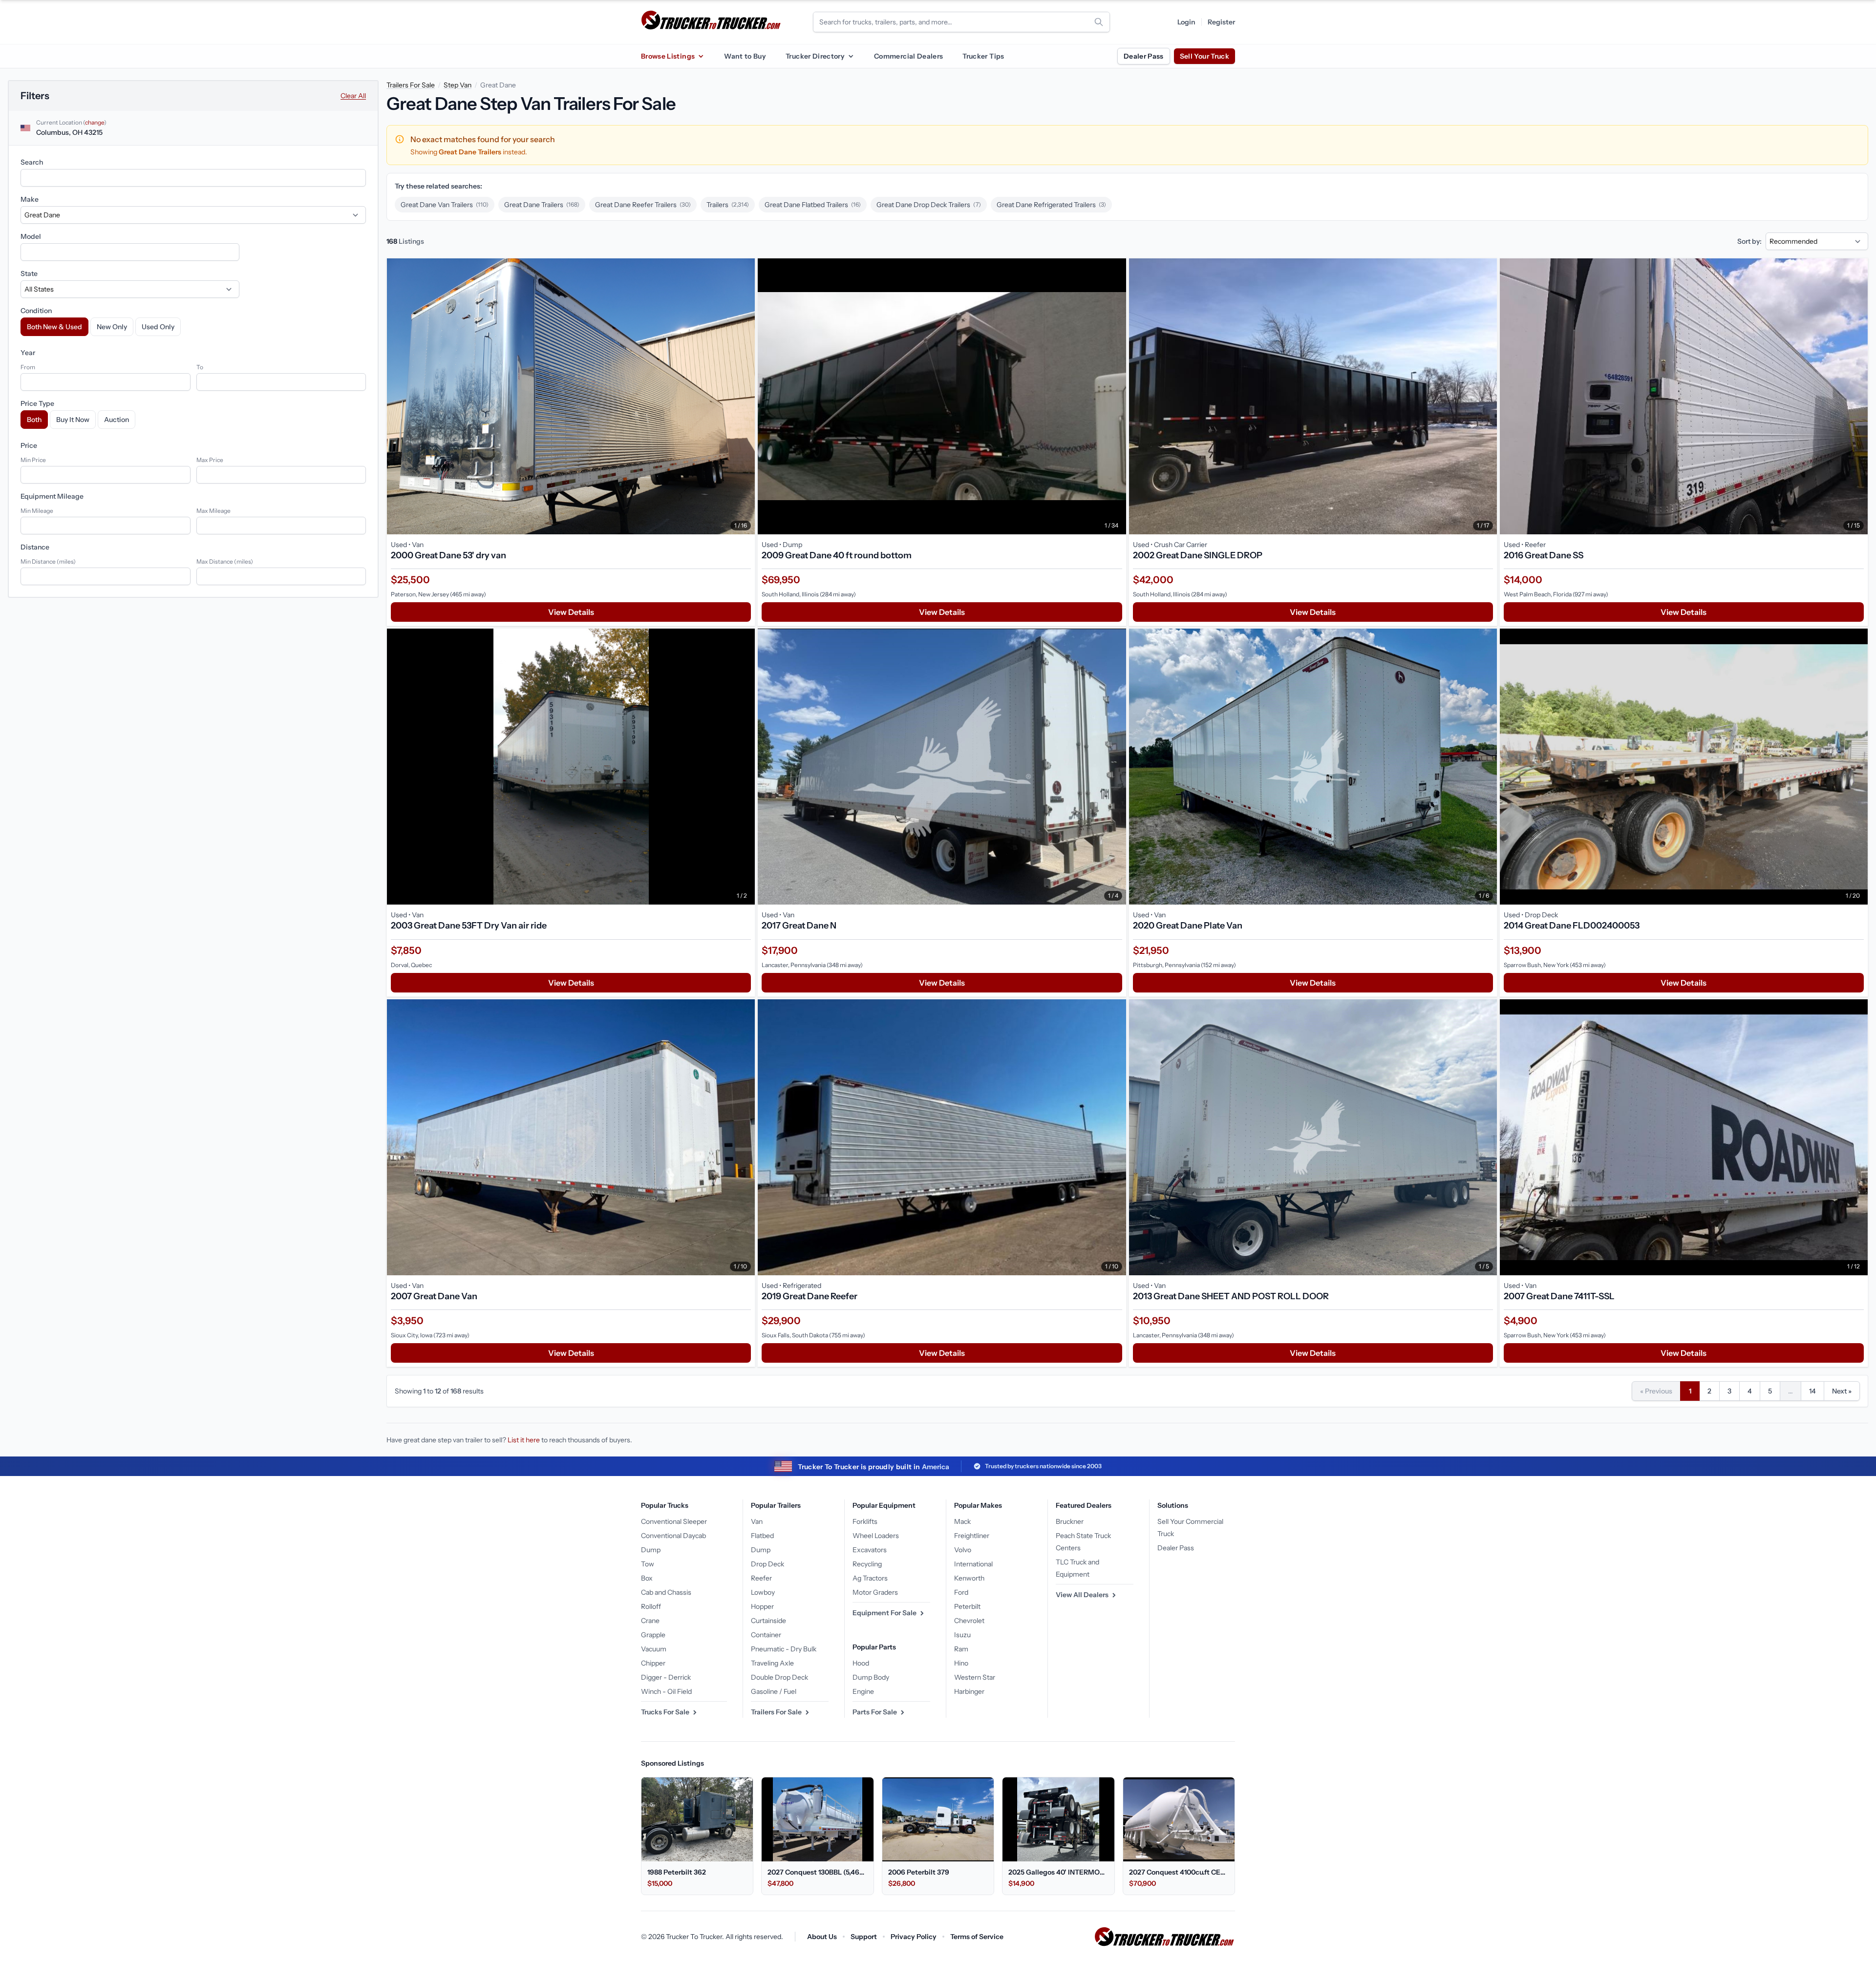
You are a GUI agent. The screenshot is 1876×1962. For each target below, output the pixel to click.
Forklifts (865, 1521)
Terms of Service (977, 1937)
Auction (117, 420)
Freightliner (972, 1536)
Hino (961, 1663)
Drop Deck (767, 1564)
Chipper (653, 1663)
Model (31, 236)
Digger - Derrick (666, 1677)
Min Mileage (37, 511)
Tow (648, 1564)
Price (29, 445)
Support (864, 1937)
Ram (961, 1649)
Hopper (762, 1606)
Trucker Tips (983, 56)
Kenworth (969, 1578)
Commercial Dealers (908, 56)
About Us (822, 1937)
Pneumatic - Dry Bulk (784, 1649)
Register (1221, 22)
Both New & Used (54, 327)
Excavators (870, 1550)
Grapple (653, 1635)
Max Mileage (213, 511)
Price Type (37, 403)
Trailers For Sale (411, 85)
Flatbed (762, 1536)
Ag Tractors (870, 1578)
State (29, 274)
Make (30, 199)
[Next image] (745, 396)
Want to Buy (745, 56)
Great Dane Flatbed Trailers (813, 205)
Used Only (158, 327)
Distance (35, 547)
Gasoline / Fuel (774, 1691)
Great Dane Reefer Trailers (643, 205)
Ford (961, 1592)
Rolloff (651, 1606)
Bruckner (1070, 1521)
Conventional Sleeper (674, 1521)
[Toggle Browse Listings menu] (701, 56)
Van (757, 1521)
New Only (112, 327)
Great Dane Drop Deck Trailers (929, 205)
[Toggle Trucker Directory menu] (851, 56)
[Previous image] (397, 396)
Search (32, 162)
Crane (650, 1621)
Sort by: (1749, 241)
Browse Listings (668, 56)
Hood (861, 1663)
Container (766, 1635)
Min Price (33, 460)
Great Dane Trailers (542, 205)
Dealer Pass (1144, 56)
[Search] (1099, 22)
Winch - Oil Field (666, 1691)
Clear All (353, 96)
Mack (962, 1521)
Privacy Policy (914, 1937)
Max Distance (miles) (225, 561)
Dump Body (871, 1677)
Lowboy (763, 1592)
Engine (863, 1691)
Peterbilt (967, 1606)
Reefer (761, 1578)
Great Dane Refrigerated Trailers (1051, 205)
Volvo (963, 1550)
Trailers (728, 205)
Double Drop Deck (779, 1677)
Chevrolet (969, 1621)
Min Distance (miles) (48, 561)
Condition (36, 311)
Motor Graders (875, 1592)
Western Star (975, 1677)
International (973, 1564)
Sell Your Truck (1204, 56)
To (200, 367)
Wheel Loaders (876, 1536)
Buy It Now (73, 420)
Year (28, 353)
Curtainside (768, 1621)
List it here (524, 1440)
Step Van (458, 85)
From (28, 367)
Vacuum (654, 1649)
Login (1186, 22)
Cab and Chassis (666, 1592)
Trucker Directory (815, 56)
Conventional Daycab (673, 1536)
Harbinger (969, 1691)
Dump (651, 1550)
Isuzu (962, 1635)
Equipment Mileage (52, 496)
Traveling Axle (772, 1663)
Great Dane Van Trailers (445, 205)
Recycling (867, 1564)
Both (34, 420)
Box (647, 1578)
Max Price (210, 460)
